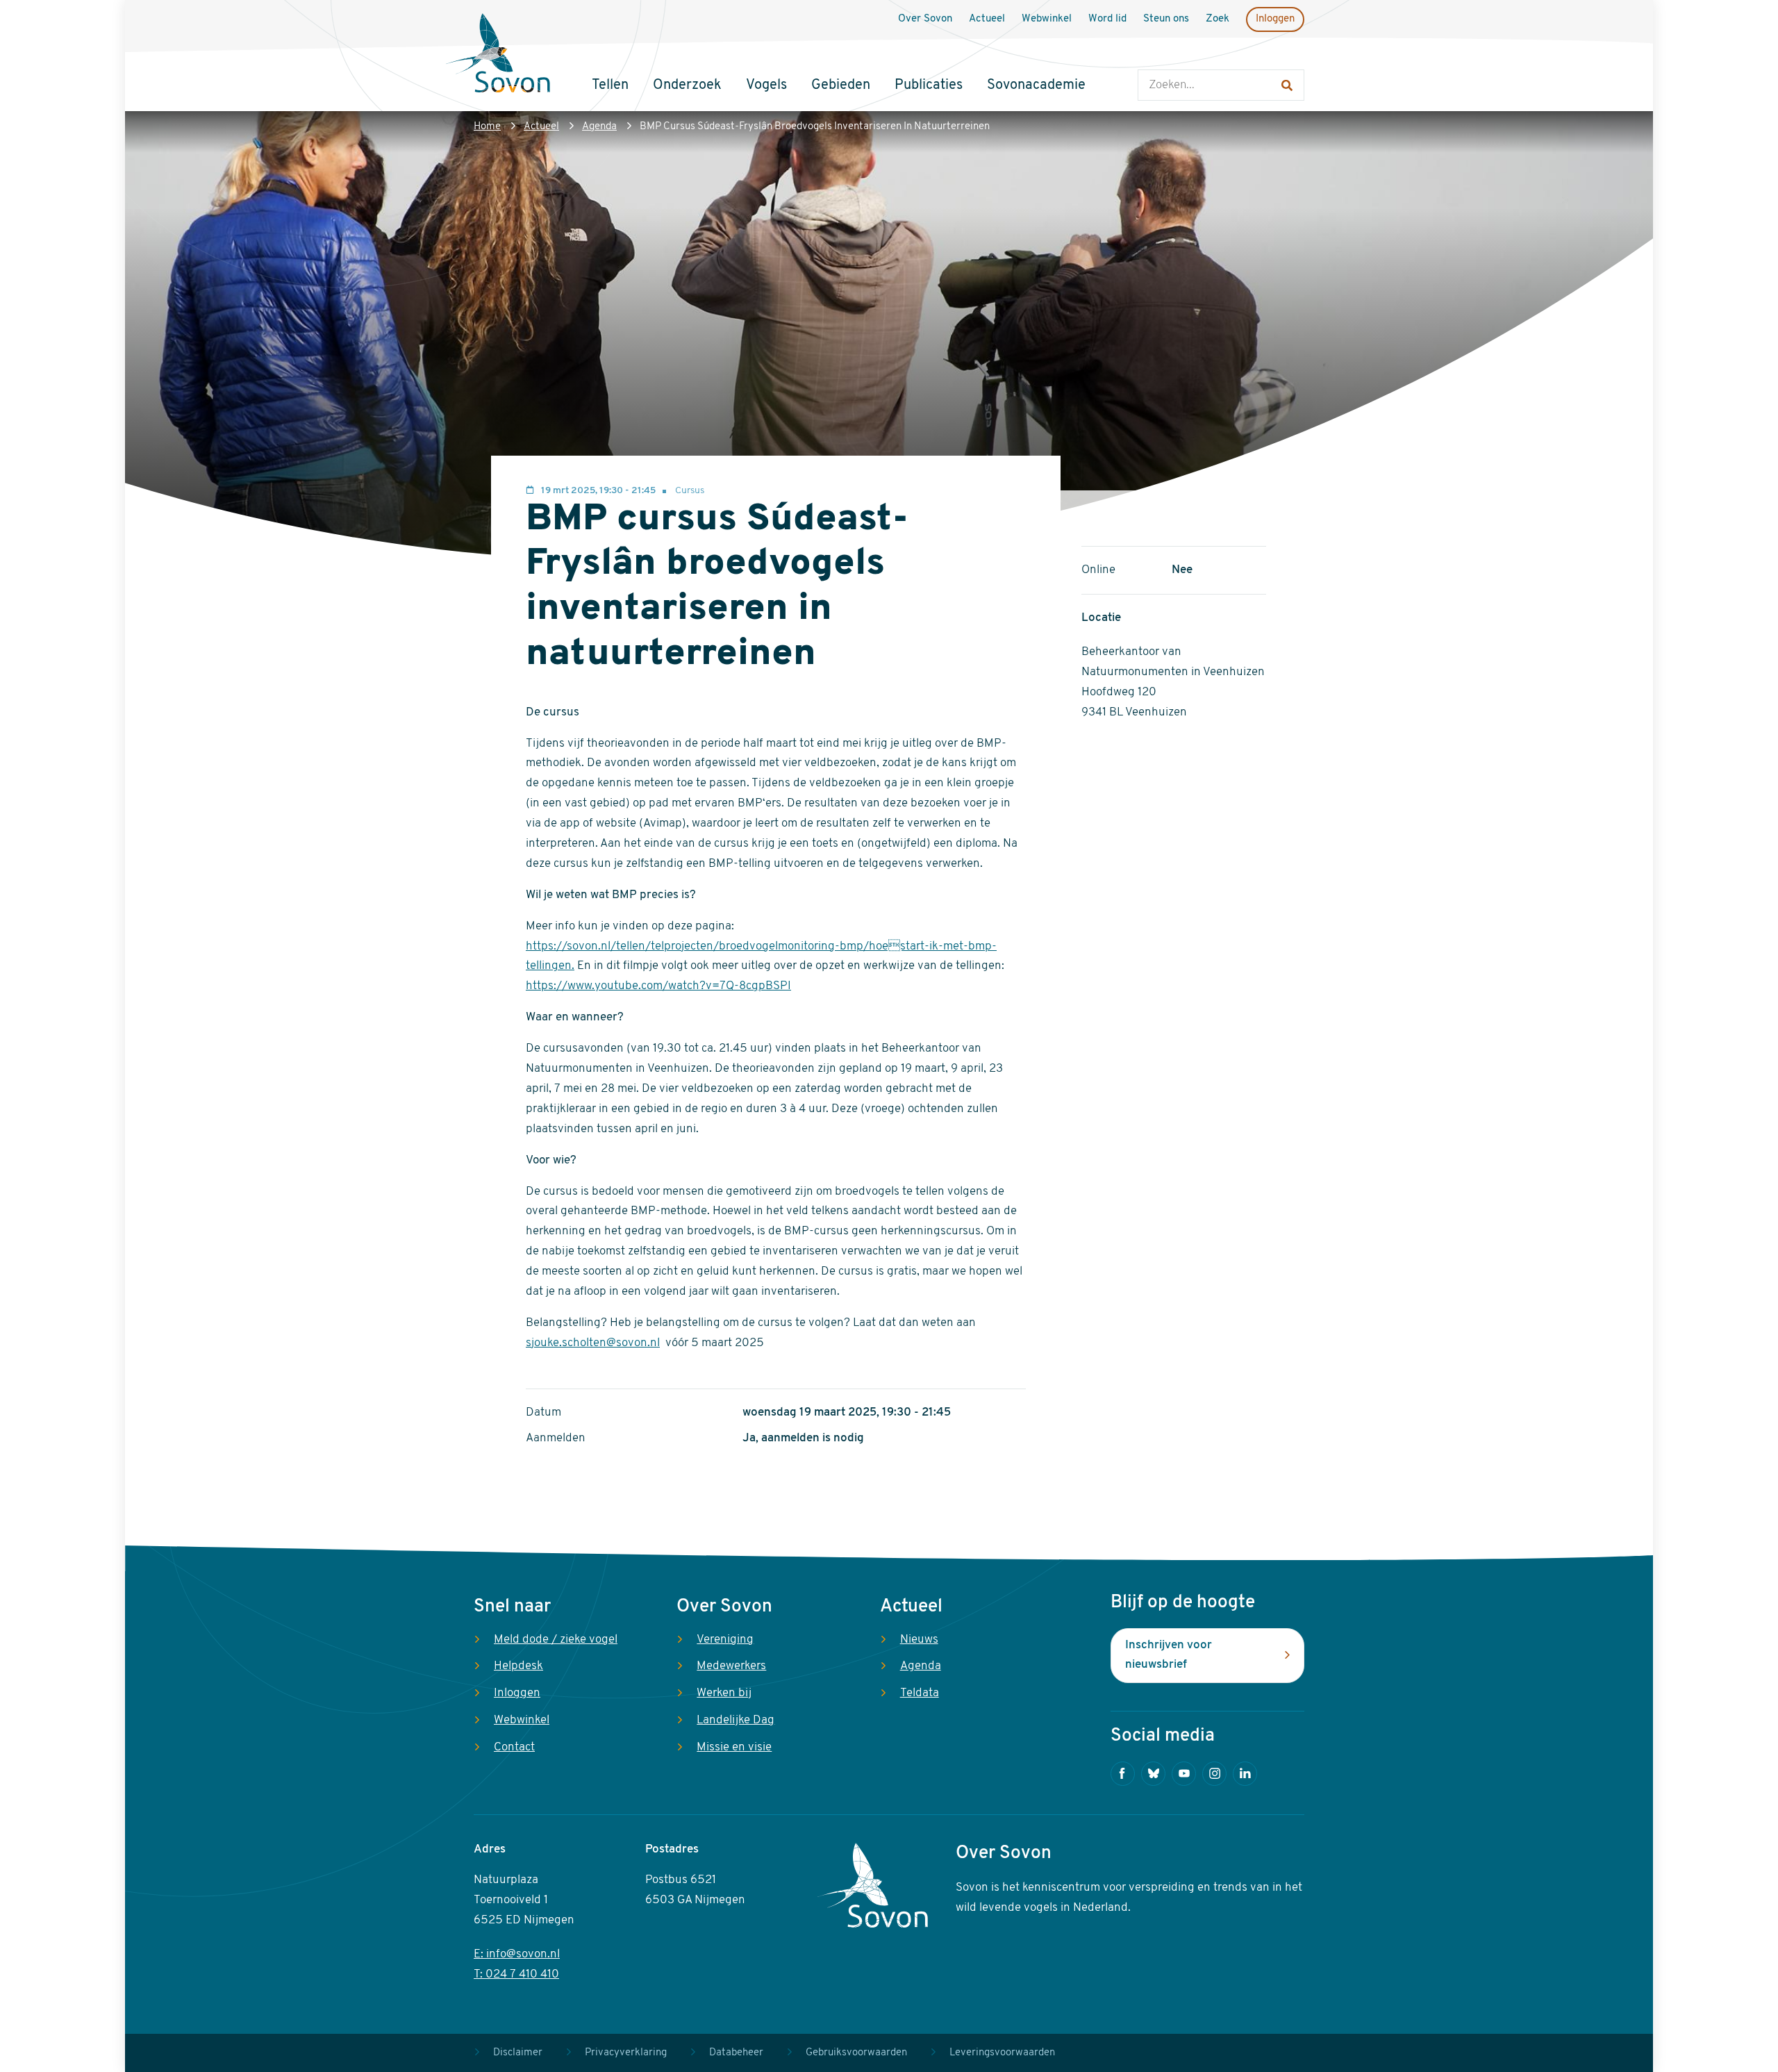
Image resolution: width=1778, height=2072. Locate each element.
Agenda (599, 127)
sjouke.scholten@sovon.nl (593, 1343)
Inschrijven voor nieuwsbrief (1169, 1655)
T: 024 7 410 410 (516, 1974)
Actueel (541, 127)
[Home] (498, 55)
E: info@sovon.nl (517, 1954)
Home (487, 127)
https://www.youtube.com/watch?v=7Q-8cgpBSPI (658, 986)
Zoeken (1152, 56)
